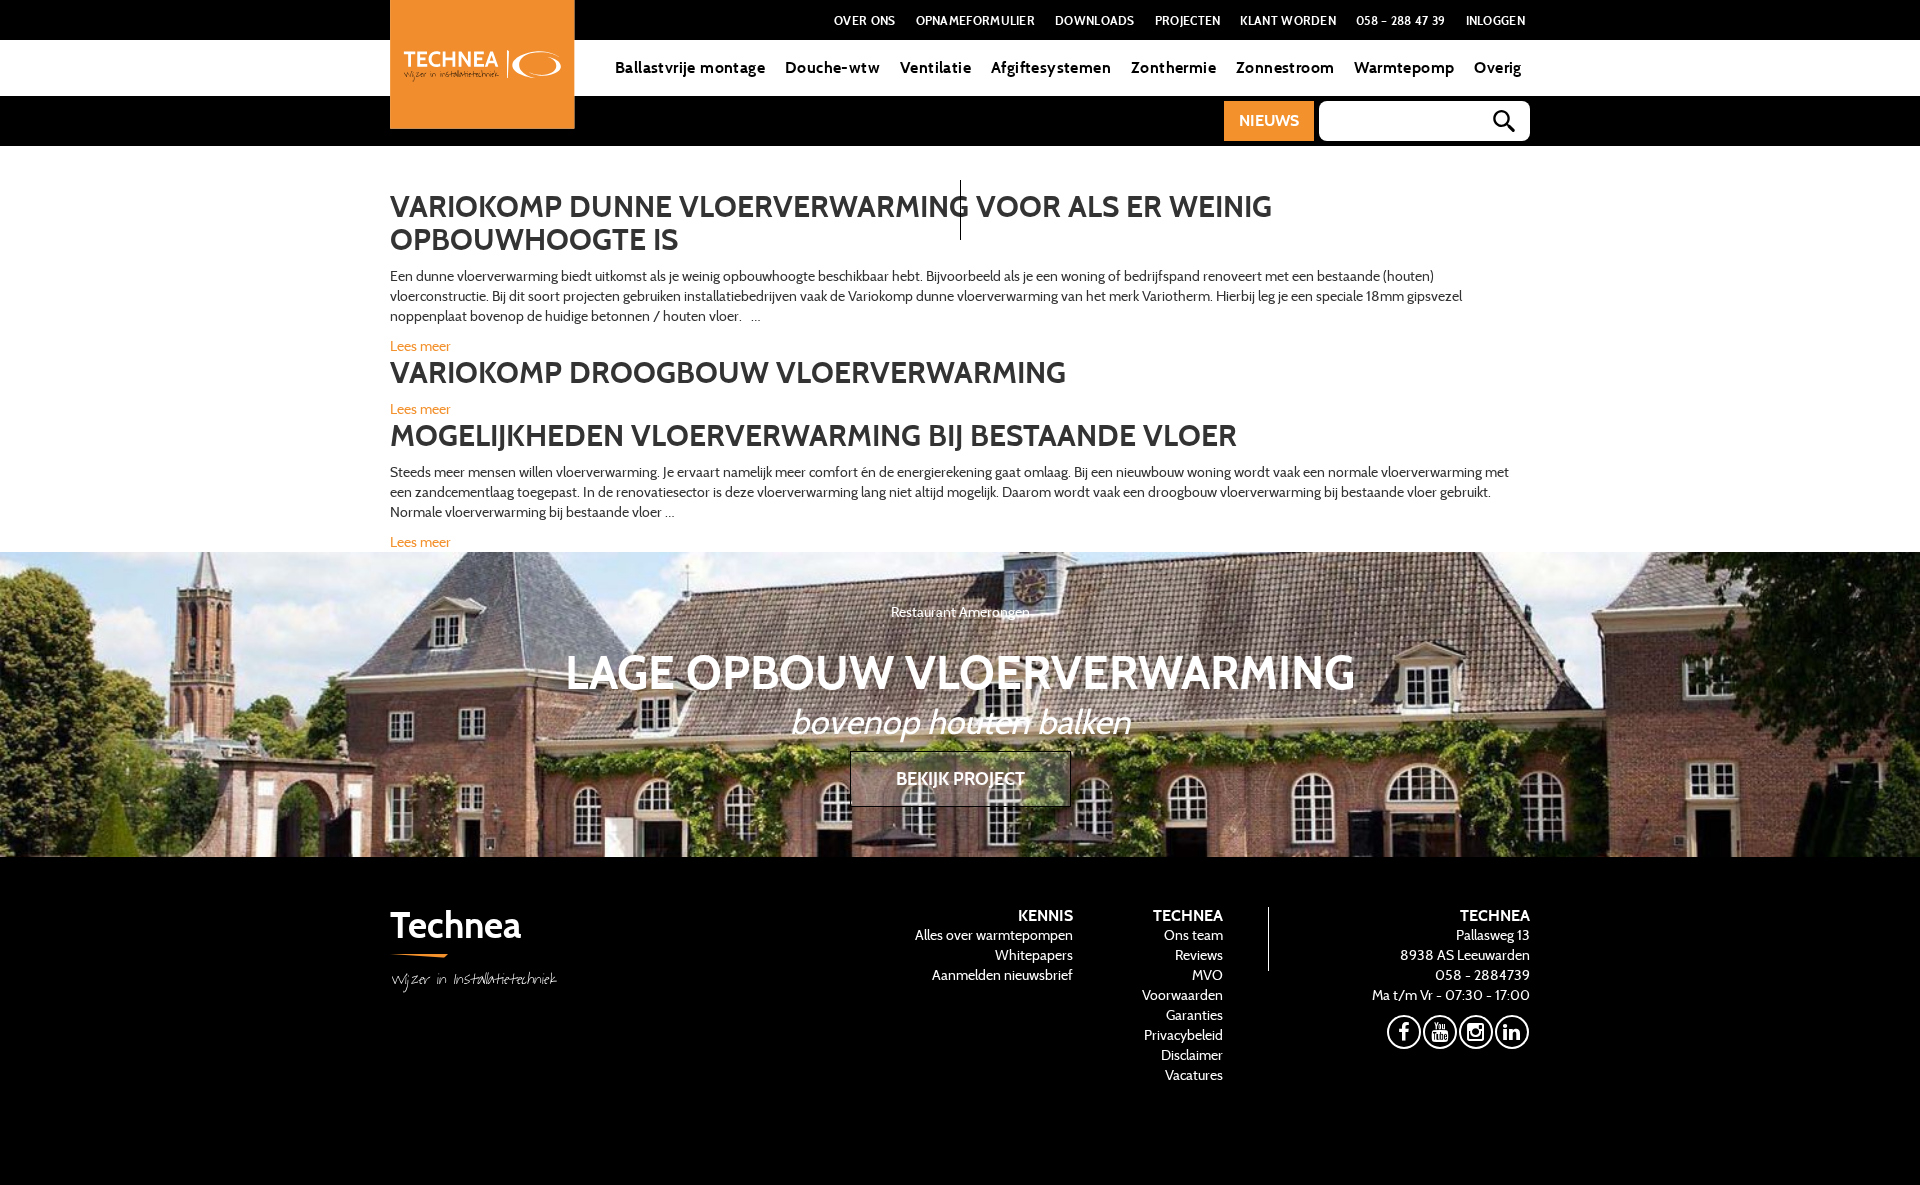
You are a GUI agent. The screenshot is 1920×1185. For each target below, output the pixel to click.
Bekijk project (960, 778)
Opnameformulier (976, 20)
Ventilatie (935, 67)
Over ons (864, 20)
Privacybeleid (1183, 1035)
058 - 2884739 (1482, 975)
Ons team (1193, 935)
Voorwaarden (1182, 995)
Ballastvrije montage (690, 67)
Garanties (1194, 1015)
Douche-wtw (832, 67)
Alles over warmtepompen (994, 935)
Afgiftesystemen (1051, 67)
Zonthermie (1173, 67)
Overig (1497, 67)
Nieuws (1269, 120)
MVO (1207, 975)
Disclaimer (1192, 1055)
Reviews (1199, 955)
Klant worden (1288, 20)
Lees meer (420, 346)
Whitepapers (1034, 955)
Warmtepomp (1404, 67)
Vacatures (1194, 1075)
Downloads (1095, 20)
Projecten (1188, 20)
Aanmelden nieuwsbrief (1002, 975)
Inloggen (1495, 20)
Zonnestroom (1285, 67)
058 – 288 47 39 (1401, 20)
